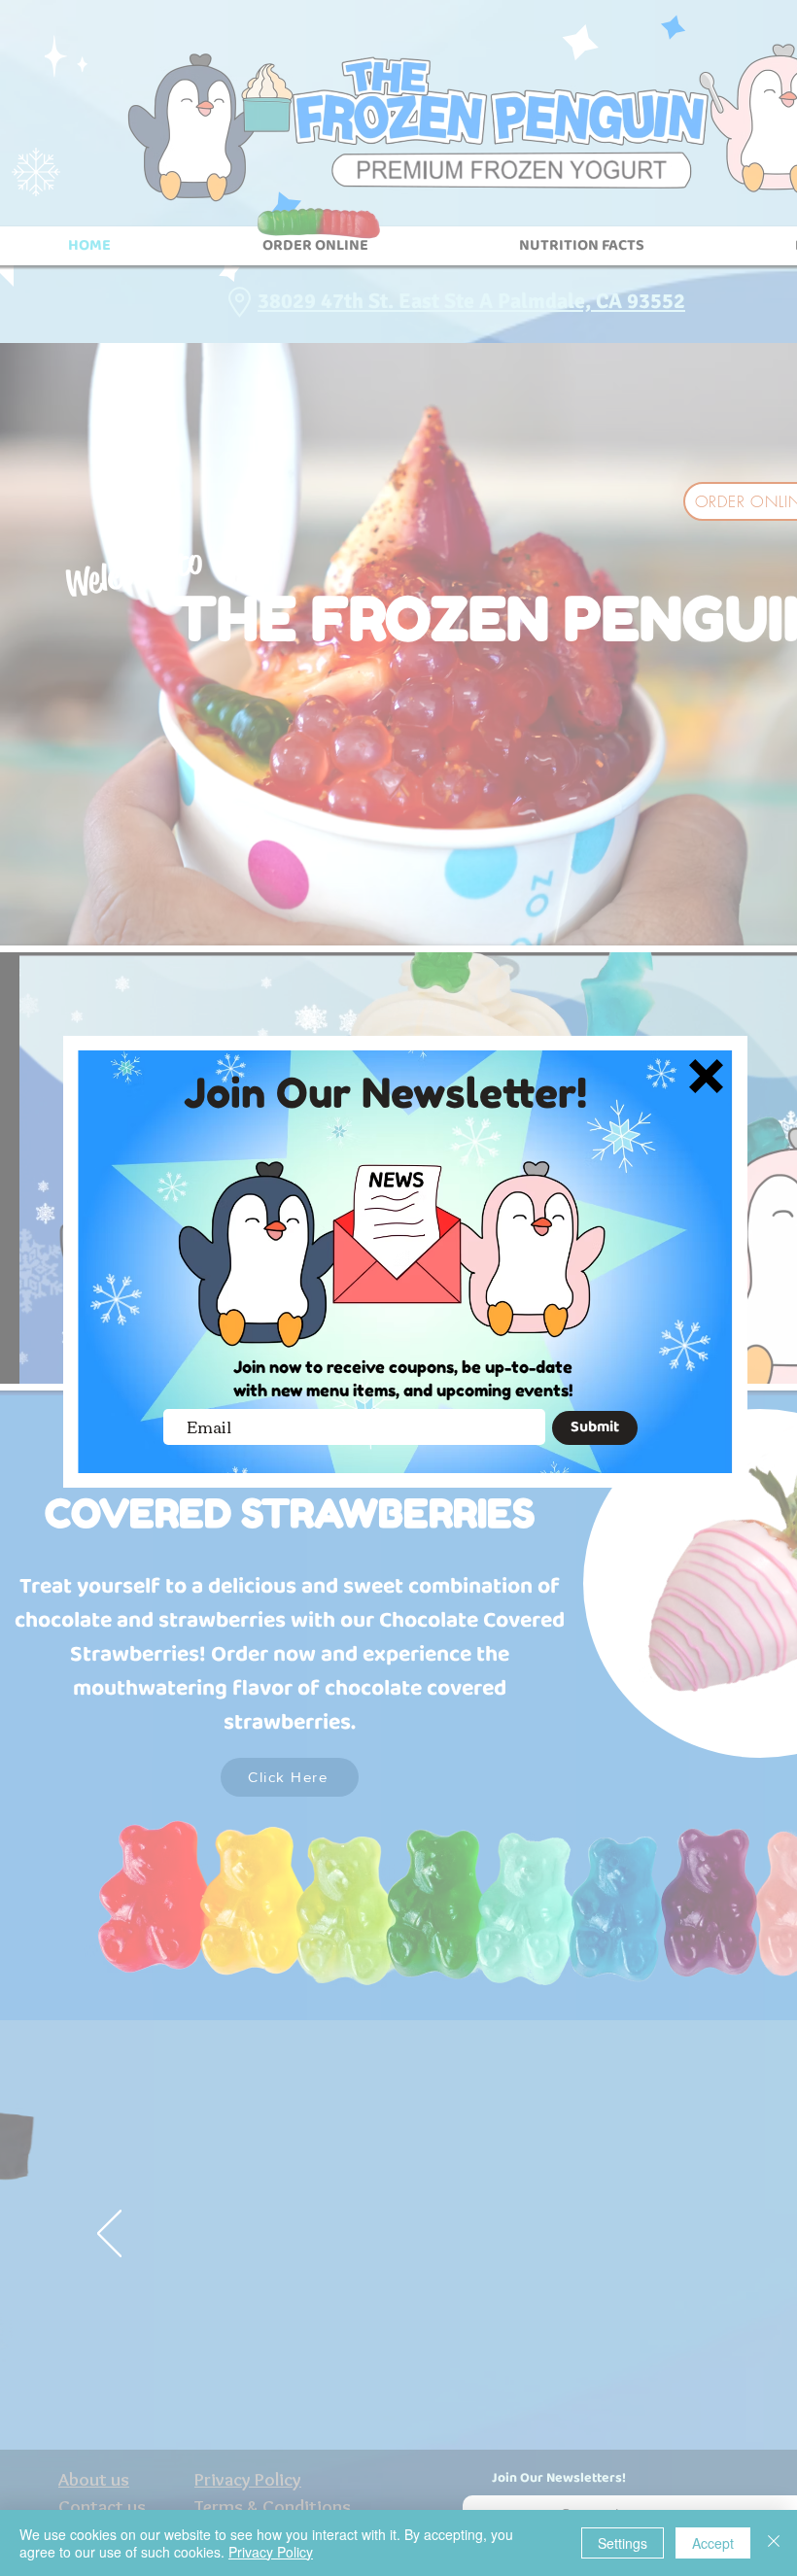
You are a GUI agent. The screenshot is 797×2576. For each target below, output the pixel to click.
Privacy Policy (271, 2552)
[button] (706, 1076)
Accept (713, 2543)
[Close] (774, 2543)
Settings (623, 2543)
